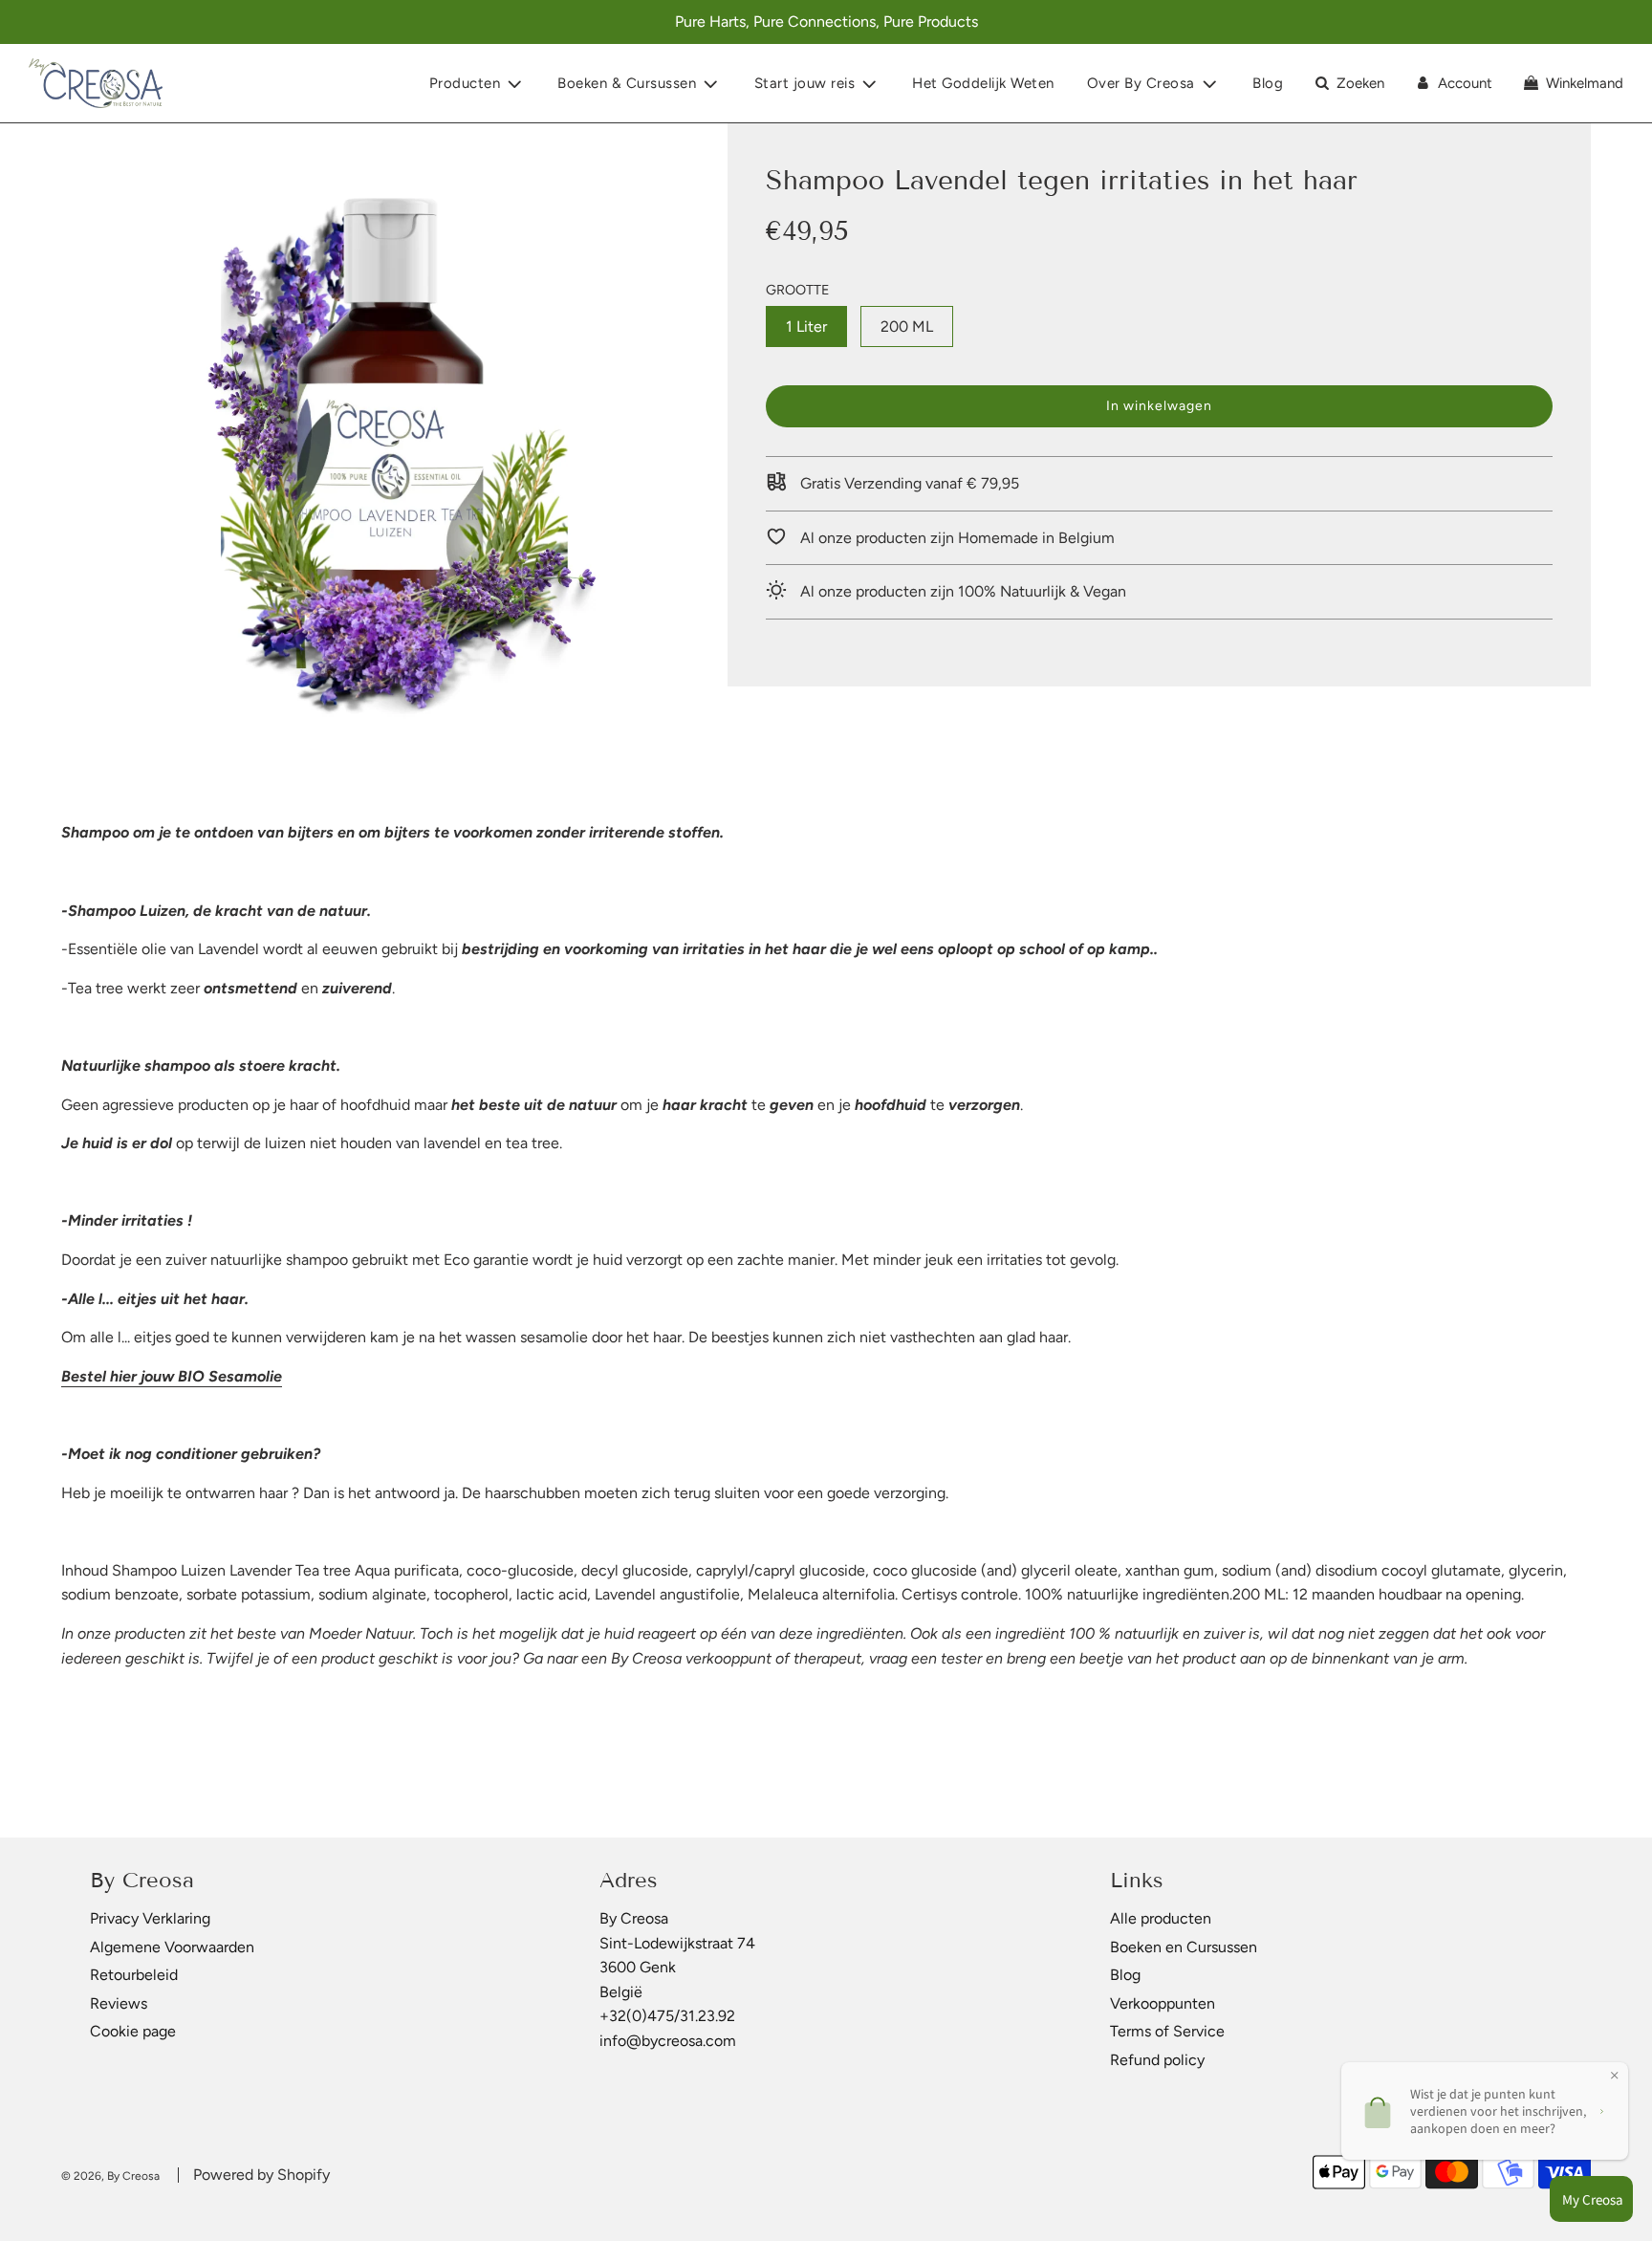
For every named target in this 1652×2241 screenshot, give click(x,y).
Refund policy (1157, 2060)
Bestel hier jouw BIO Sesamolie (172, 1376)
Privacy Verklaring (150, 1918)
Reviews (119, 2003)
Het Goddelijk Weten (983, 83)
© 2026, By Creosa (110, 2176)
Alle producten (1161, 1918)
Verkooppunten (1163, 2003)
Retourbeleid (134, 1975)
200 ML (907, 326)
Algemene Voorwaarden (172, 1947)
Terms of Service (1167, 2031)
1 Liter (806, 326)
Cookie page (133, 2031)
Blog (1268, 83)
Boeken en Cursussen (1184, 1947)
